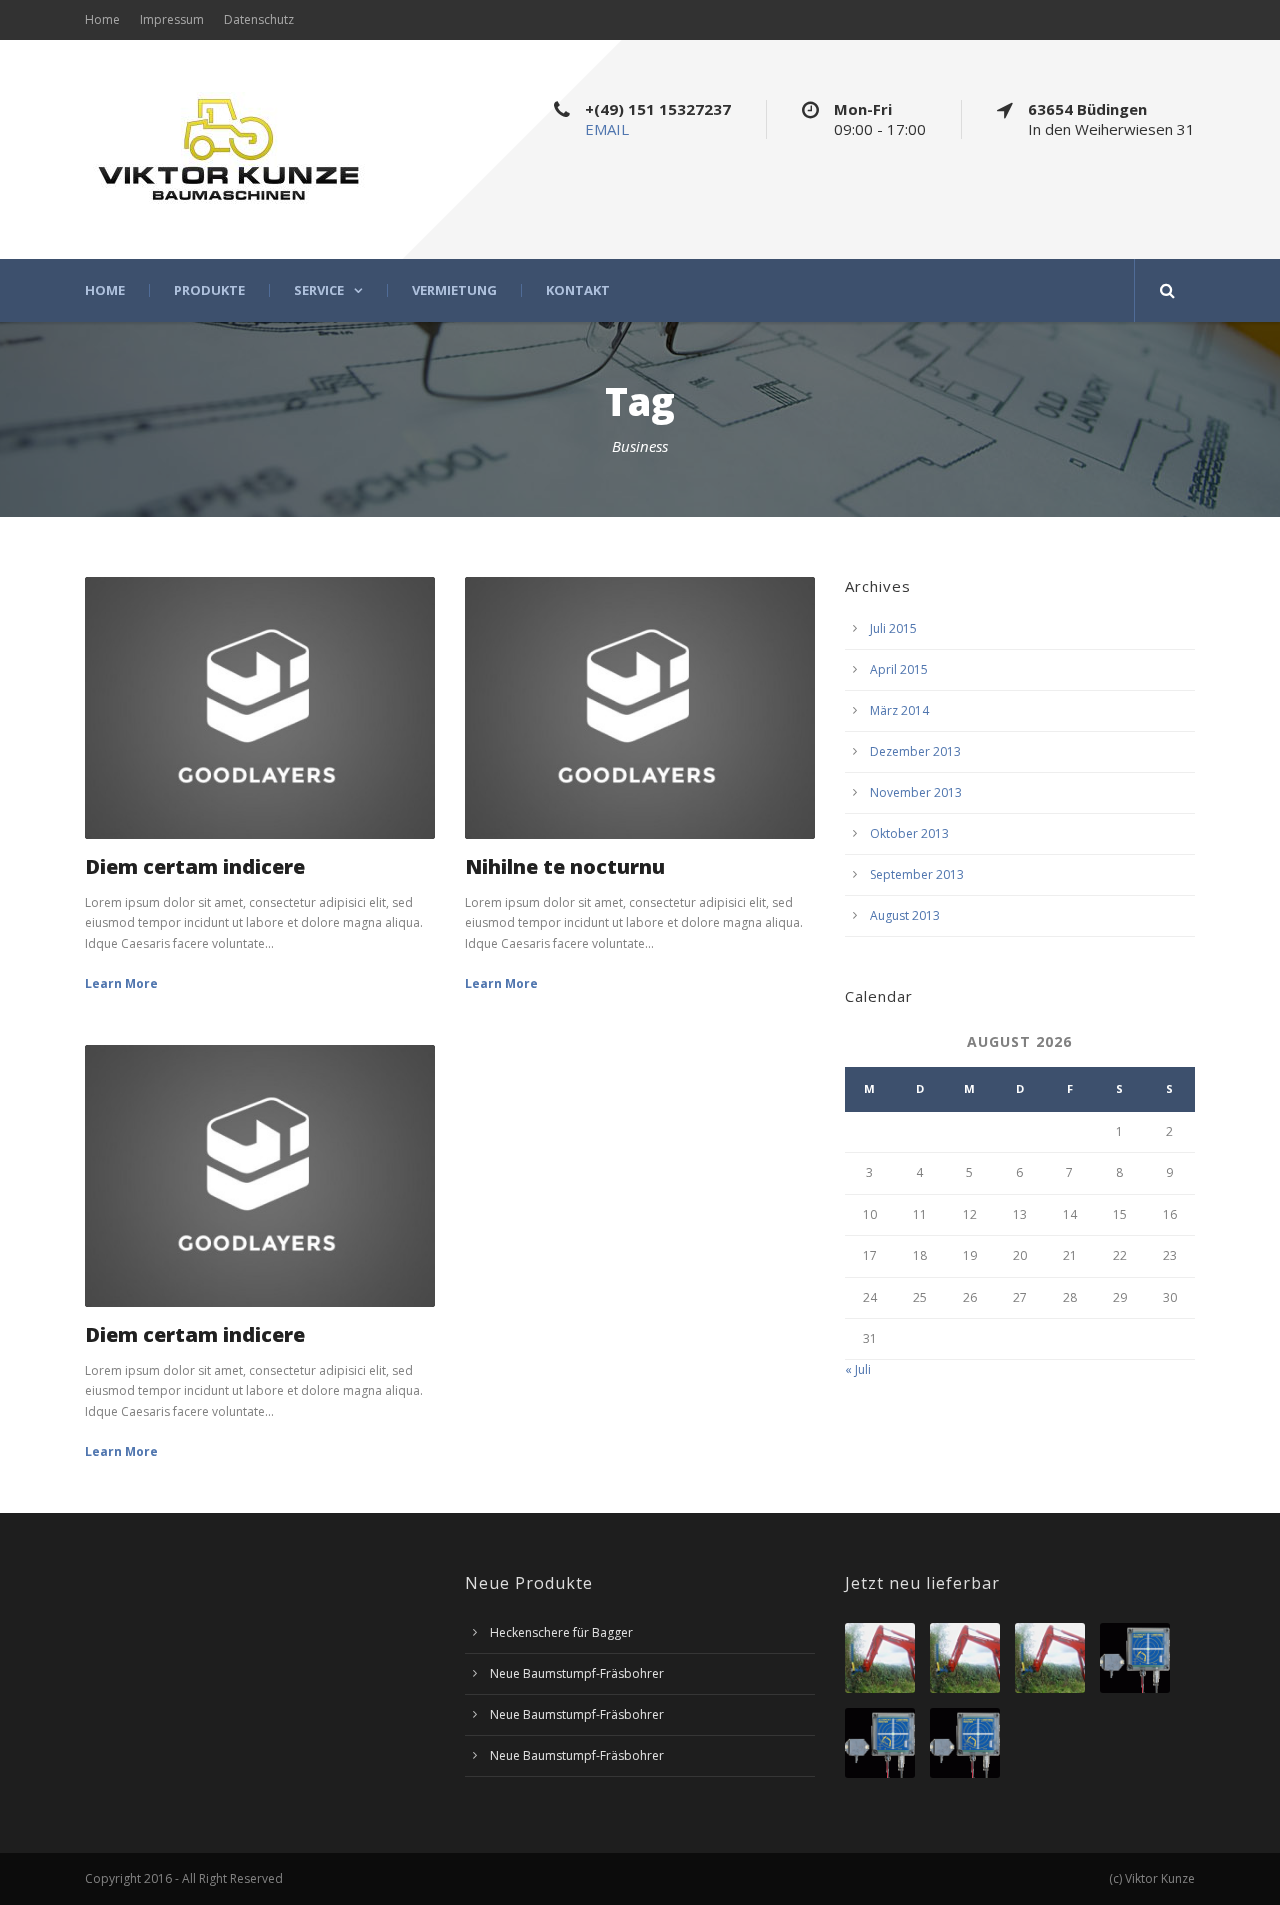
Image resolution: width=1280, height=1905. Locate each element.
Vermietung (454, 290)
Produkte (209, 290)
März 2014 (899, 710)
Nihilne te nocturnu (565, 866)
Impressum (172, 19)
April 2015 (899, 669)
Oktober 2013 (909, 833)
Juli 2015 (893, 628)
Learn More (121, 983)
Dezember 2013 (915, 751)
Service (319, 290)
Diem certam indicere (195, 866)
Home (102, 19)
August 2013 (905, 915)
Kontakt (578, 290)
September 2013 (917, 874)
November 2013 (916, 792)
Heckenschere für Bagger (561, 1632)
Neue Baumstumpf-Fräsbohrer (577, 1673)
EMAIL (607, 129)
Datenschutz (259, 19)
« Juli (858, 1369)
